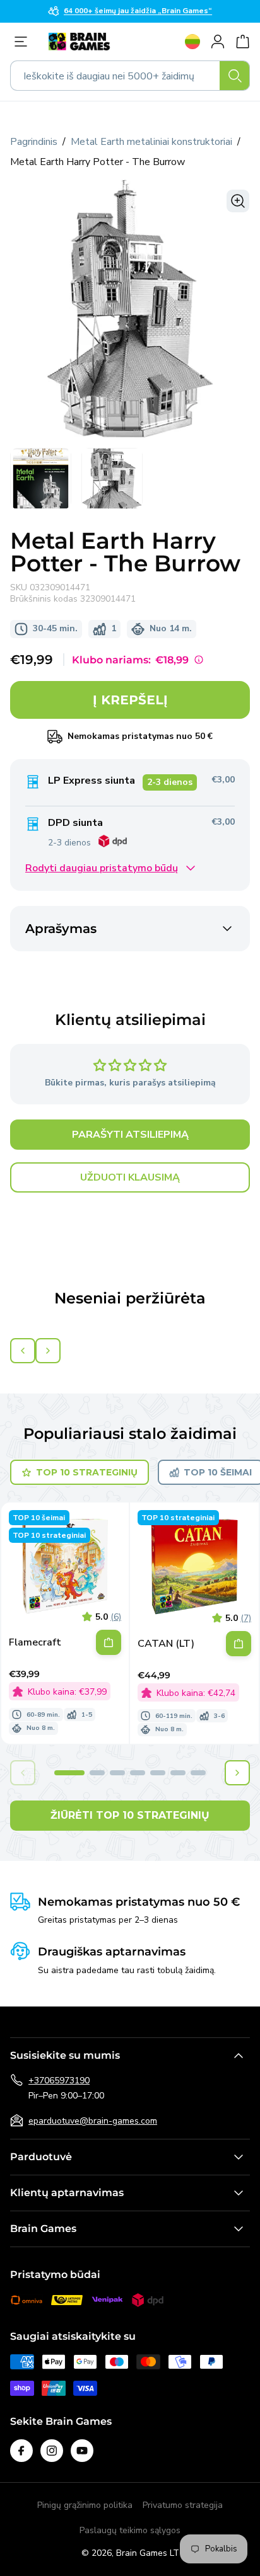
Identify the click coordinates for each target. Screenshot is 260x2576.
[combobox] (130, 76)
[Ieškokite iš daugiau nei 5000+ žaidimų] (235, 76)
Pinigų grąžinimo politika (85, 2505)
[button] (69, 1773)
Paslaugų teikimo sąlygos (130, 2530)
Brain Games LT (148, 2553)
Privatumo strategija (183, 2505)
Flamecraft (35, 1643)
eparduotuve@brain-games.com (93, 2121)
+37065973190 (59, 2081)
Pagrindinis (34, 142)
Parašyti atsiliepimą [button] (130, 1135)
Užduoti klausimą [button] (130, 1177)
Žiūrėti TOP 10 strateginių (130, 1815)
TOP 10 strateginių (87, 1472)
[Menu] (24, 42)
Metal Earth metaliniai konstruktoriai (151, 142)
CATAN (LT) (166, 1644)
